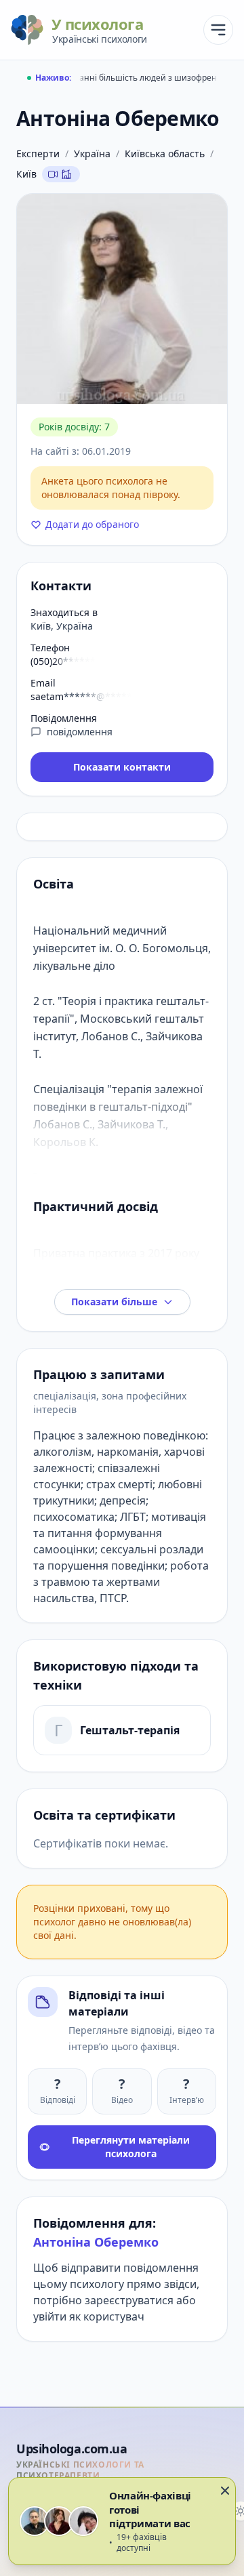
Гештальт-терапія (130, 1730)
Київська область (165, 154)
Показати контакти (122, 767)
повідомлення (80, 732)
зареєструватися (129, 2300)
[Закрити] (225, 2491)
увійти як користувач (89, 2316)
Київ (26, 174)
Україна (92, 154)
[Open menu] (218, 30)
